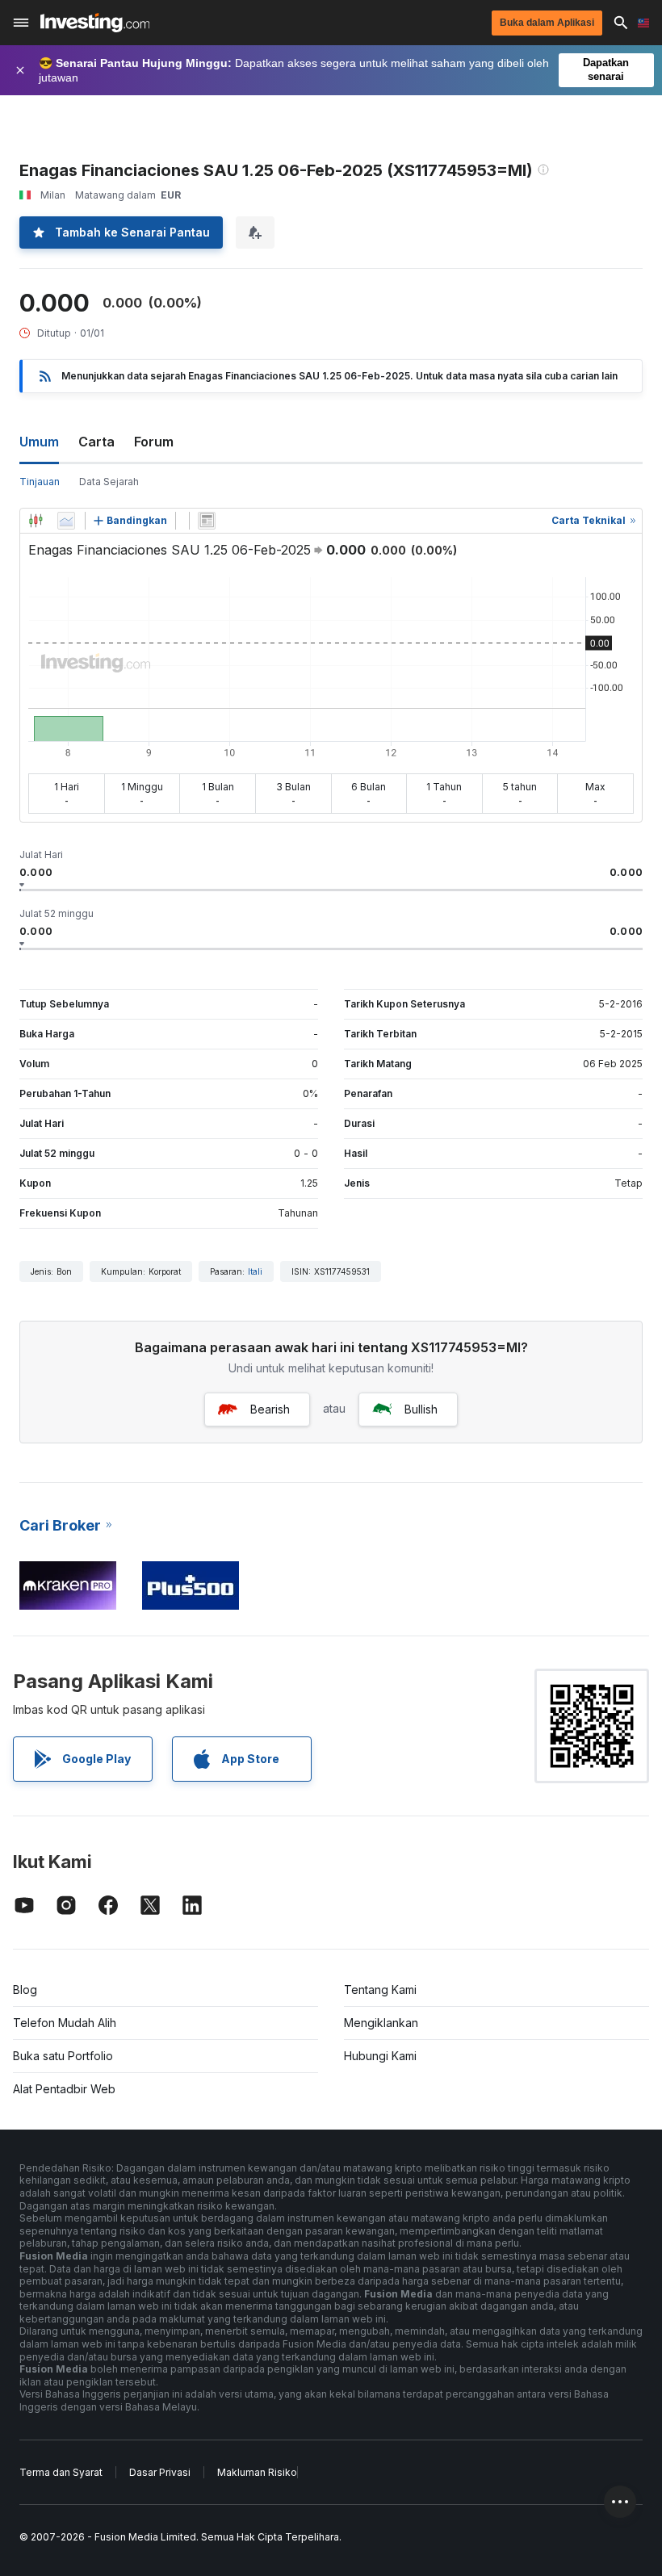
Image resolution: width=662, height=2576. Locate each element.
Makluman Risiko (257, 2472)
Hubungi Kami (380, 2056)
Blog (25, 1990)
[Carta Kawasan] (66, 521)
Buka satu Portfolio (63, 2056)
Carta (96, 442)
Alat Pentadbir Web (64, 2089)
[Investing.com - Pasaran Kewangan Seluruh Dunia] (95, 23)
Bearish (270, 1409)
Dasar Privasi (160, 2472)
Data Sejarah (109, 482)
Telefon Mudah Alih (65, 2023)
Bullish (421, 1409)
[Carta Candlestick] (36, 521)
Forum (154, 442)
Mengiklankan (381, 2023)
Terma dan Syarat (61, 2472)
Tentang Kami (380, 1990)
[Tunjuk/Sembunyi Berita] (207, 521)
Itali (255, 1271)
